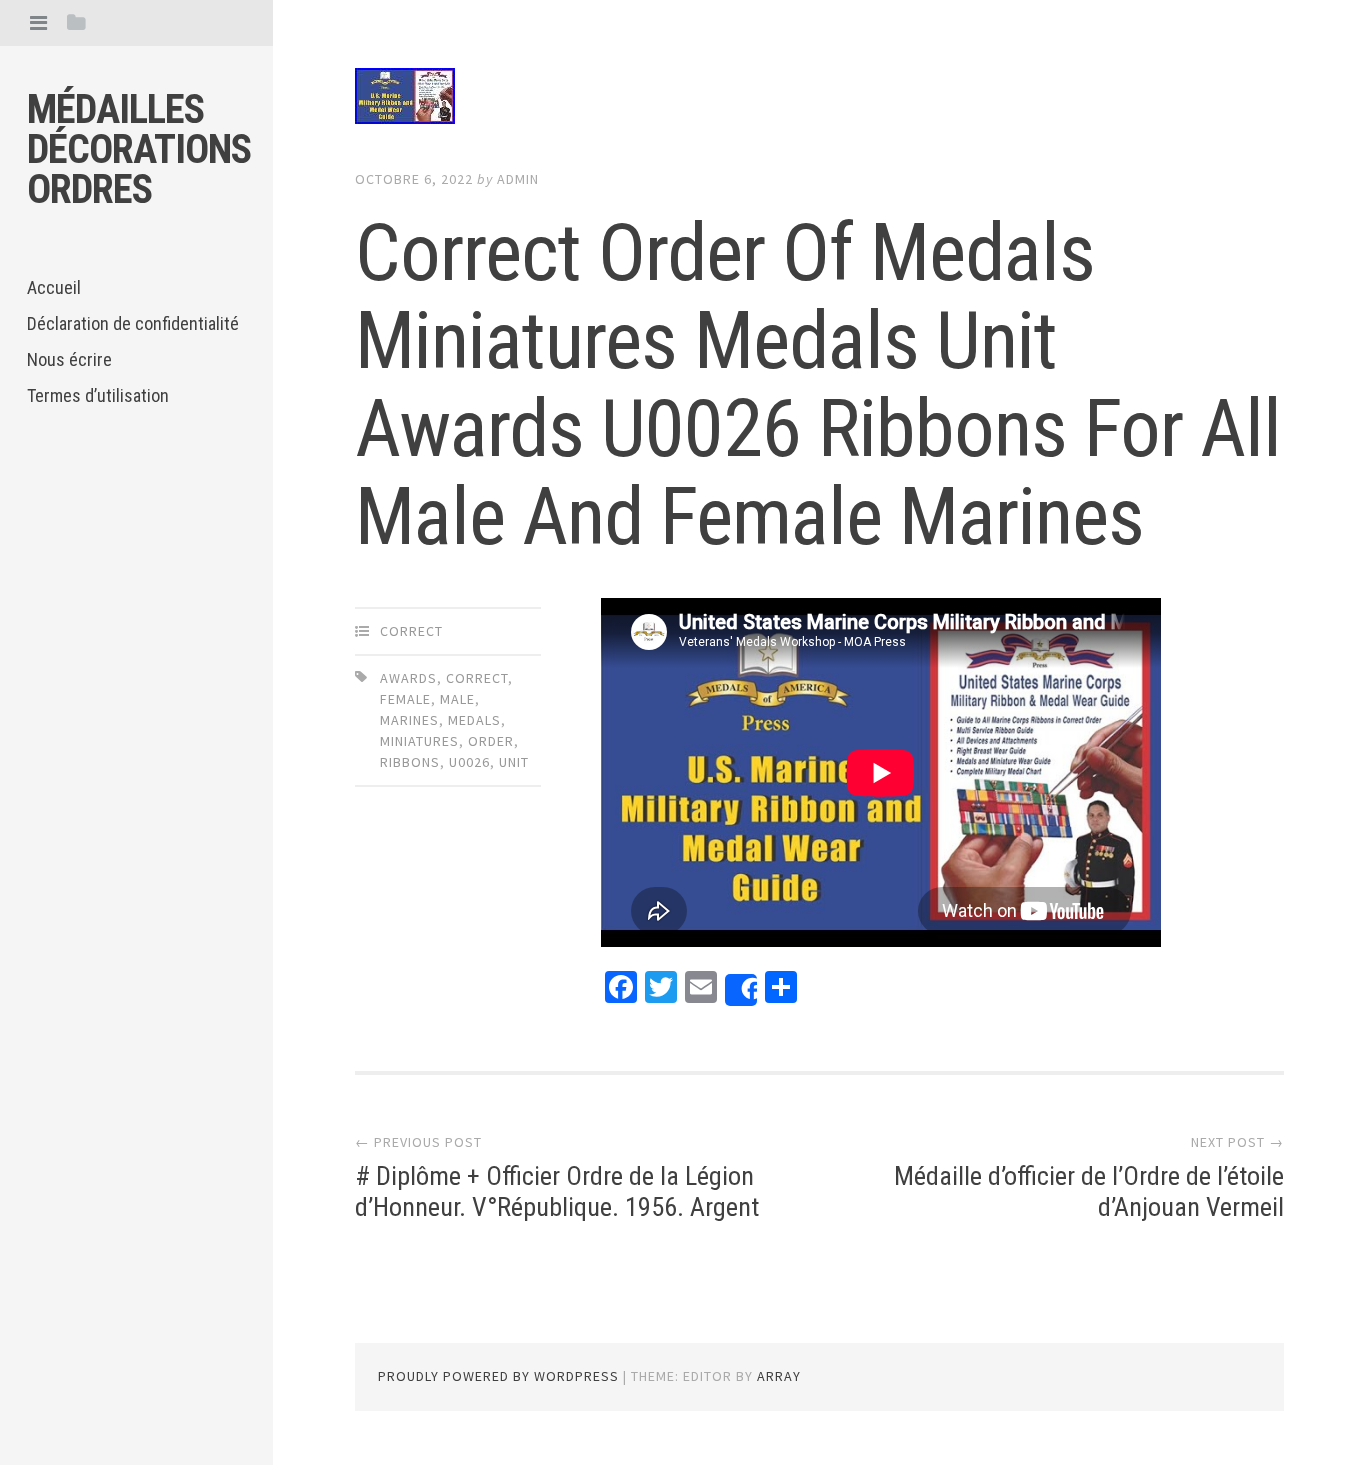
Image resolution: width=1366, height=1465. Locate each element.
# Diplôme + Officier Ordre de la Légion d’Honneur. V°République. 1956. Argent (557, 1191)
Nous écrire (69, 359)
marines (409, 720)
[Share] (741, 990)
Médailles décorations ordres (139, 149)
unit (514, 762)
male (457, 699)
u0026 (469, 762)
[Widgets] (76, 22)
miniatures (419, 741)
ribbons (410, 762)
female (405, 699)
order (491, 741)
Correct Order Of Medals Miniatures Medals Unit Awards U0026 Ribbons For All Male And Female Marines (818, 385)
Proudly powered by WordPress (498, 1376)
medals (474, 720)
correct (411, 631)
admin (518, 179)
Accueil (54, 287)
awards (408, 678)
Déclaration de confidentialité (133, 323)
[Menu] (38, 22)
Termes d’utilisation (98, 395)
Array (779, 1376)
